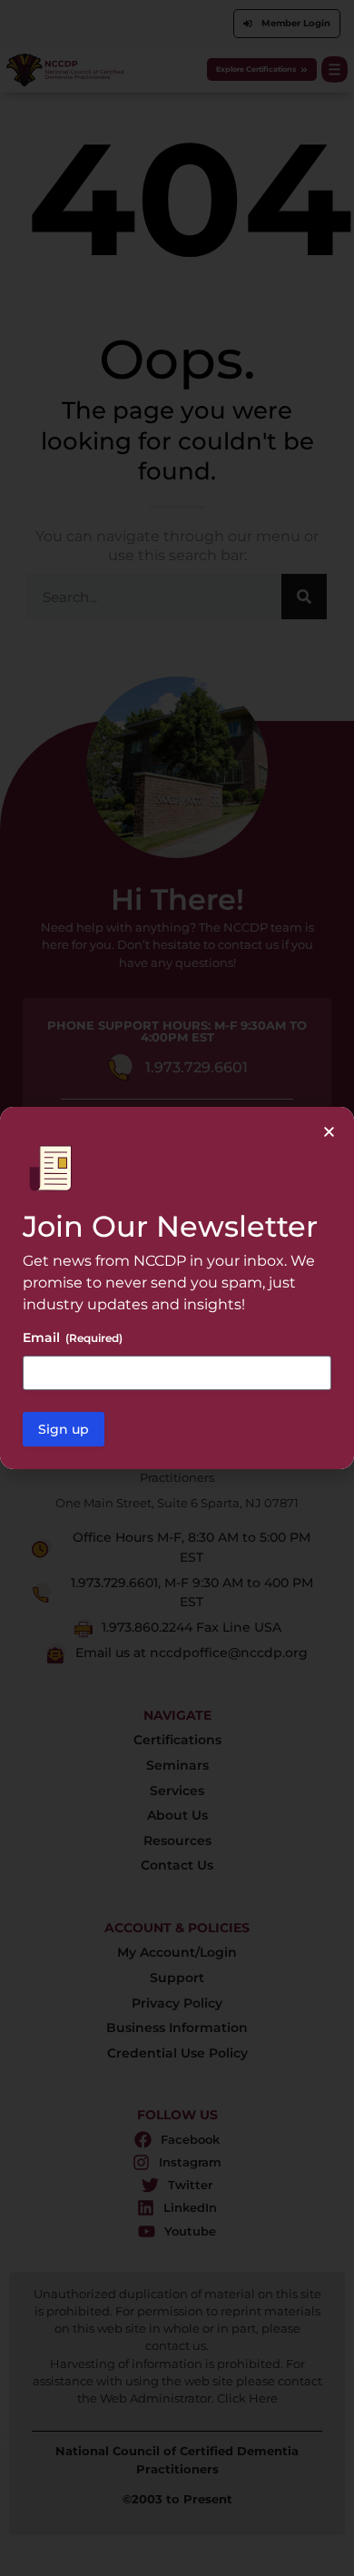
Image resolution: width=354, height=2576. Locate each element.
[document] (177, 1288)
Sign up (64, 1429)
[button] (329, 1132)
